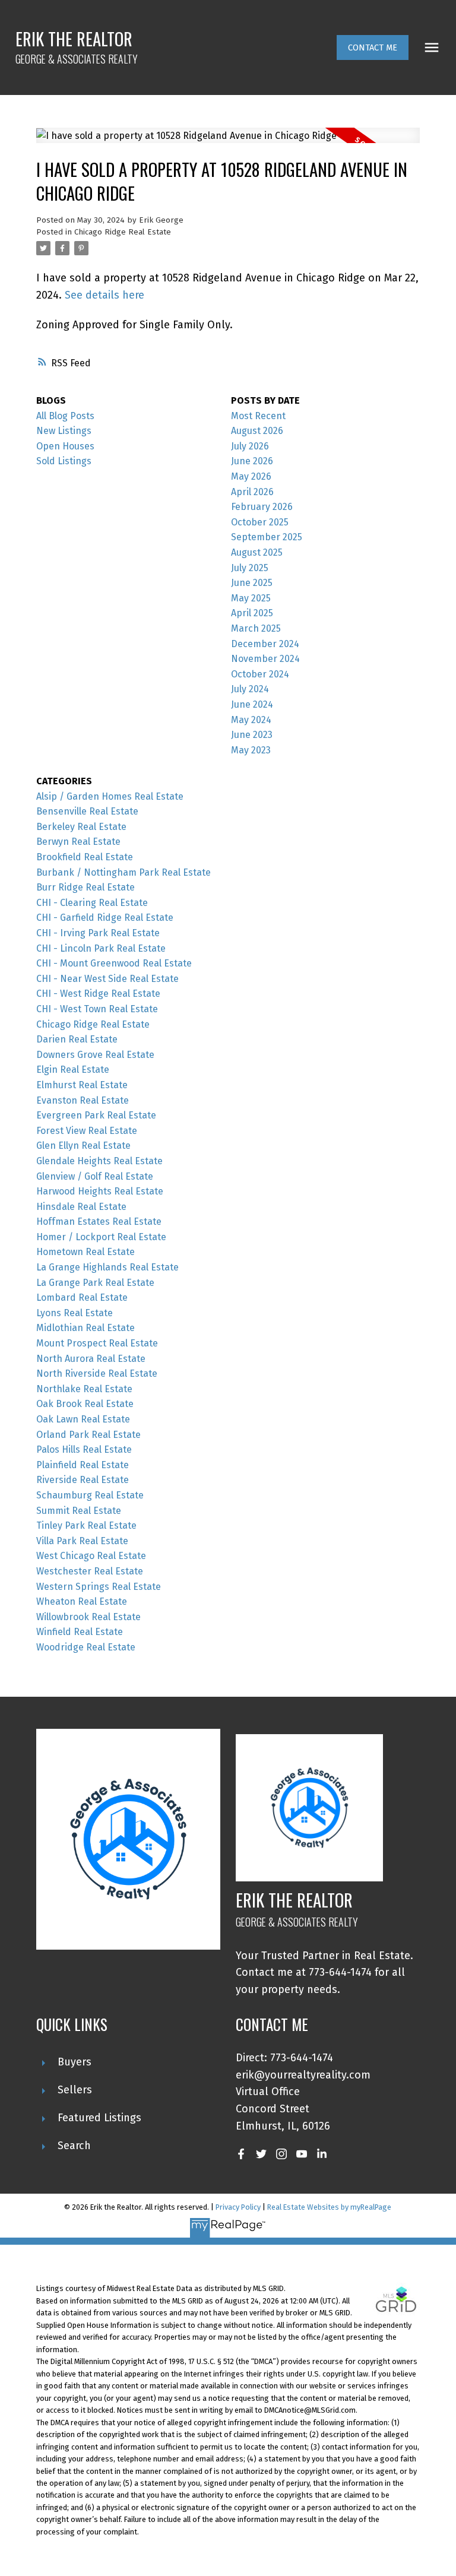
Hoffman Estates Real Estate (99, 1222)
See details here (104, 295)
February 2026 (262, 507)
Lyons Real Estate (75, 1313)
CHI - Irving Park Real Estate (98, 933)
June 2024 (252, 704)
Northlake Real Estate (84, 1389)
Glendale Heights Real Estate (99, 1161)
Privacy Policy (238, 2207)
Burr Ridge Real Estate (85, 887)
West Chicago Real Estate (91, 1556)
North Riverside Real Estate (97, 1373)
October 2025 (260, 522)
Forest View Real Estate (87, 1131)
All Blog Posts (65, 416)
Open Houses (65, 446)
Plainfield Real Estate (83, 1465)
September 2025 (267, 537)
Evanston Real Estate (83, 1100)
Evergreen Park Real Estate (96, 1115)
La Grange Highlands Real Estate (107, 1267)
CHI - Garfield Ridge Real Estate (105, 918)
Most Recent (258, 416)
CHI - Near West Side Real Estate (107, 979)
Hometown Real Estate (85, 1252)
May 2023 (251, 750)
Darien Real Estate (77, 1039)
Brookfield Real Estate (85, 857)
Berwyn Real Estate (78, 842)
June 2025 (252, 583)
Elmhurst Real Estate (82, 1085)
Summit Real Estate (79, 1511)
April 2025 (252, 613)
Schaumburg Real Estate (90, 1495)
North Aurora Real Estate (91, 1359)
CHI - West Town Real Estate (97, 1009)
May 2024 (251, 720)
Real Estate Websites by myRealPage (329, 2207)
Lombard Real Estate (82, 1297)
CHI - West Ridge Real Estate (98, 994)
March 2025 (256, 628)
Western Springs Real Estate (99, 1587)
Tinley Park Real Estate (86, 1525)
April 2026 (252, 492)
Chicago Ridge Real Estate (123, 232)
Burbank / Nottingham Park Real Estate (123, 872)
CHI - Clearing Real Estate (92, 903)
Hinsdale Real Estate (81, 1207)
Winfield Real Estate (80, 1632)
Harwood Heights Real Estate (100, 1191)
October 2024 (260, 674)
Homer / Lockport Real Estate (101, 1237)
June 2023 (252, 735)
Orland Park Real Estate (88, 1435)
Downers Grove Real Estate (95, 1055)
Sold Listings (64, 461)
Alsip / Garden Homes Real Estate (110, 796)
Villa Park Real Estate (82, 1541)
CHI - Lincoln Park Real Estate (101, 948)
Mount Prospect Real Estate (97, 1343)
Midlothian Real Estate (85, 1328)
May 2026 (251, 476)
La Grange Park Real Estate (95, 1283)
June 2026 (252, 461)
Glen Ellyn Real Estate (83, 1146)
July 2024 (250, 689)
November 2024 (265, 659)
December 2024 (265, 644)
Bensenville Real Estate (87, 811)
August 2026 (257, 431)
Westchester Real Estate (90, 1571)
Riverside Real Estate (83, 1480)
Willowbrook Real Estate (88, 1617)
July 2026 (250, 446)
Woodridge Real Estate (86, 1647)
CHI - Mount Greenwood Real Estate (114, 963)
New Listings (64, 431)
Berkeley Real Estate (81, 827)
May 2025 (251, 598)
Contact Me (373, 47)
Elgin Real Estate (73, 1070)
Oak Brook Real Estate (85, 1404)
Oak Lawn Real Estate (83, 1419)
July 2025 (250, 568)
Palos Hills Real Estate (84, 1449)
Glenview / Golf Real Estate (95, 1176)
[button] (373, 47)
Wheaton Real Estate (82, 1601)
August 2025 (257, 552)
